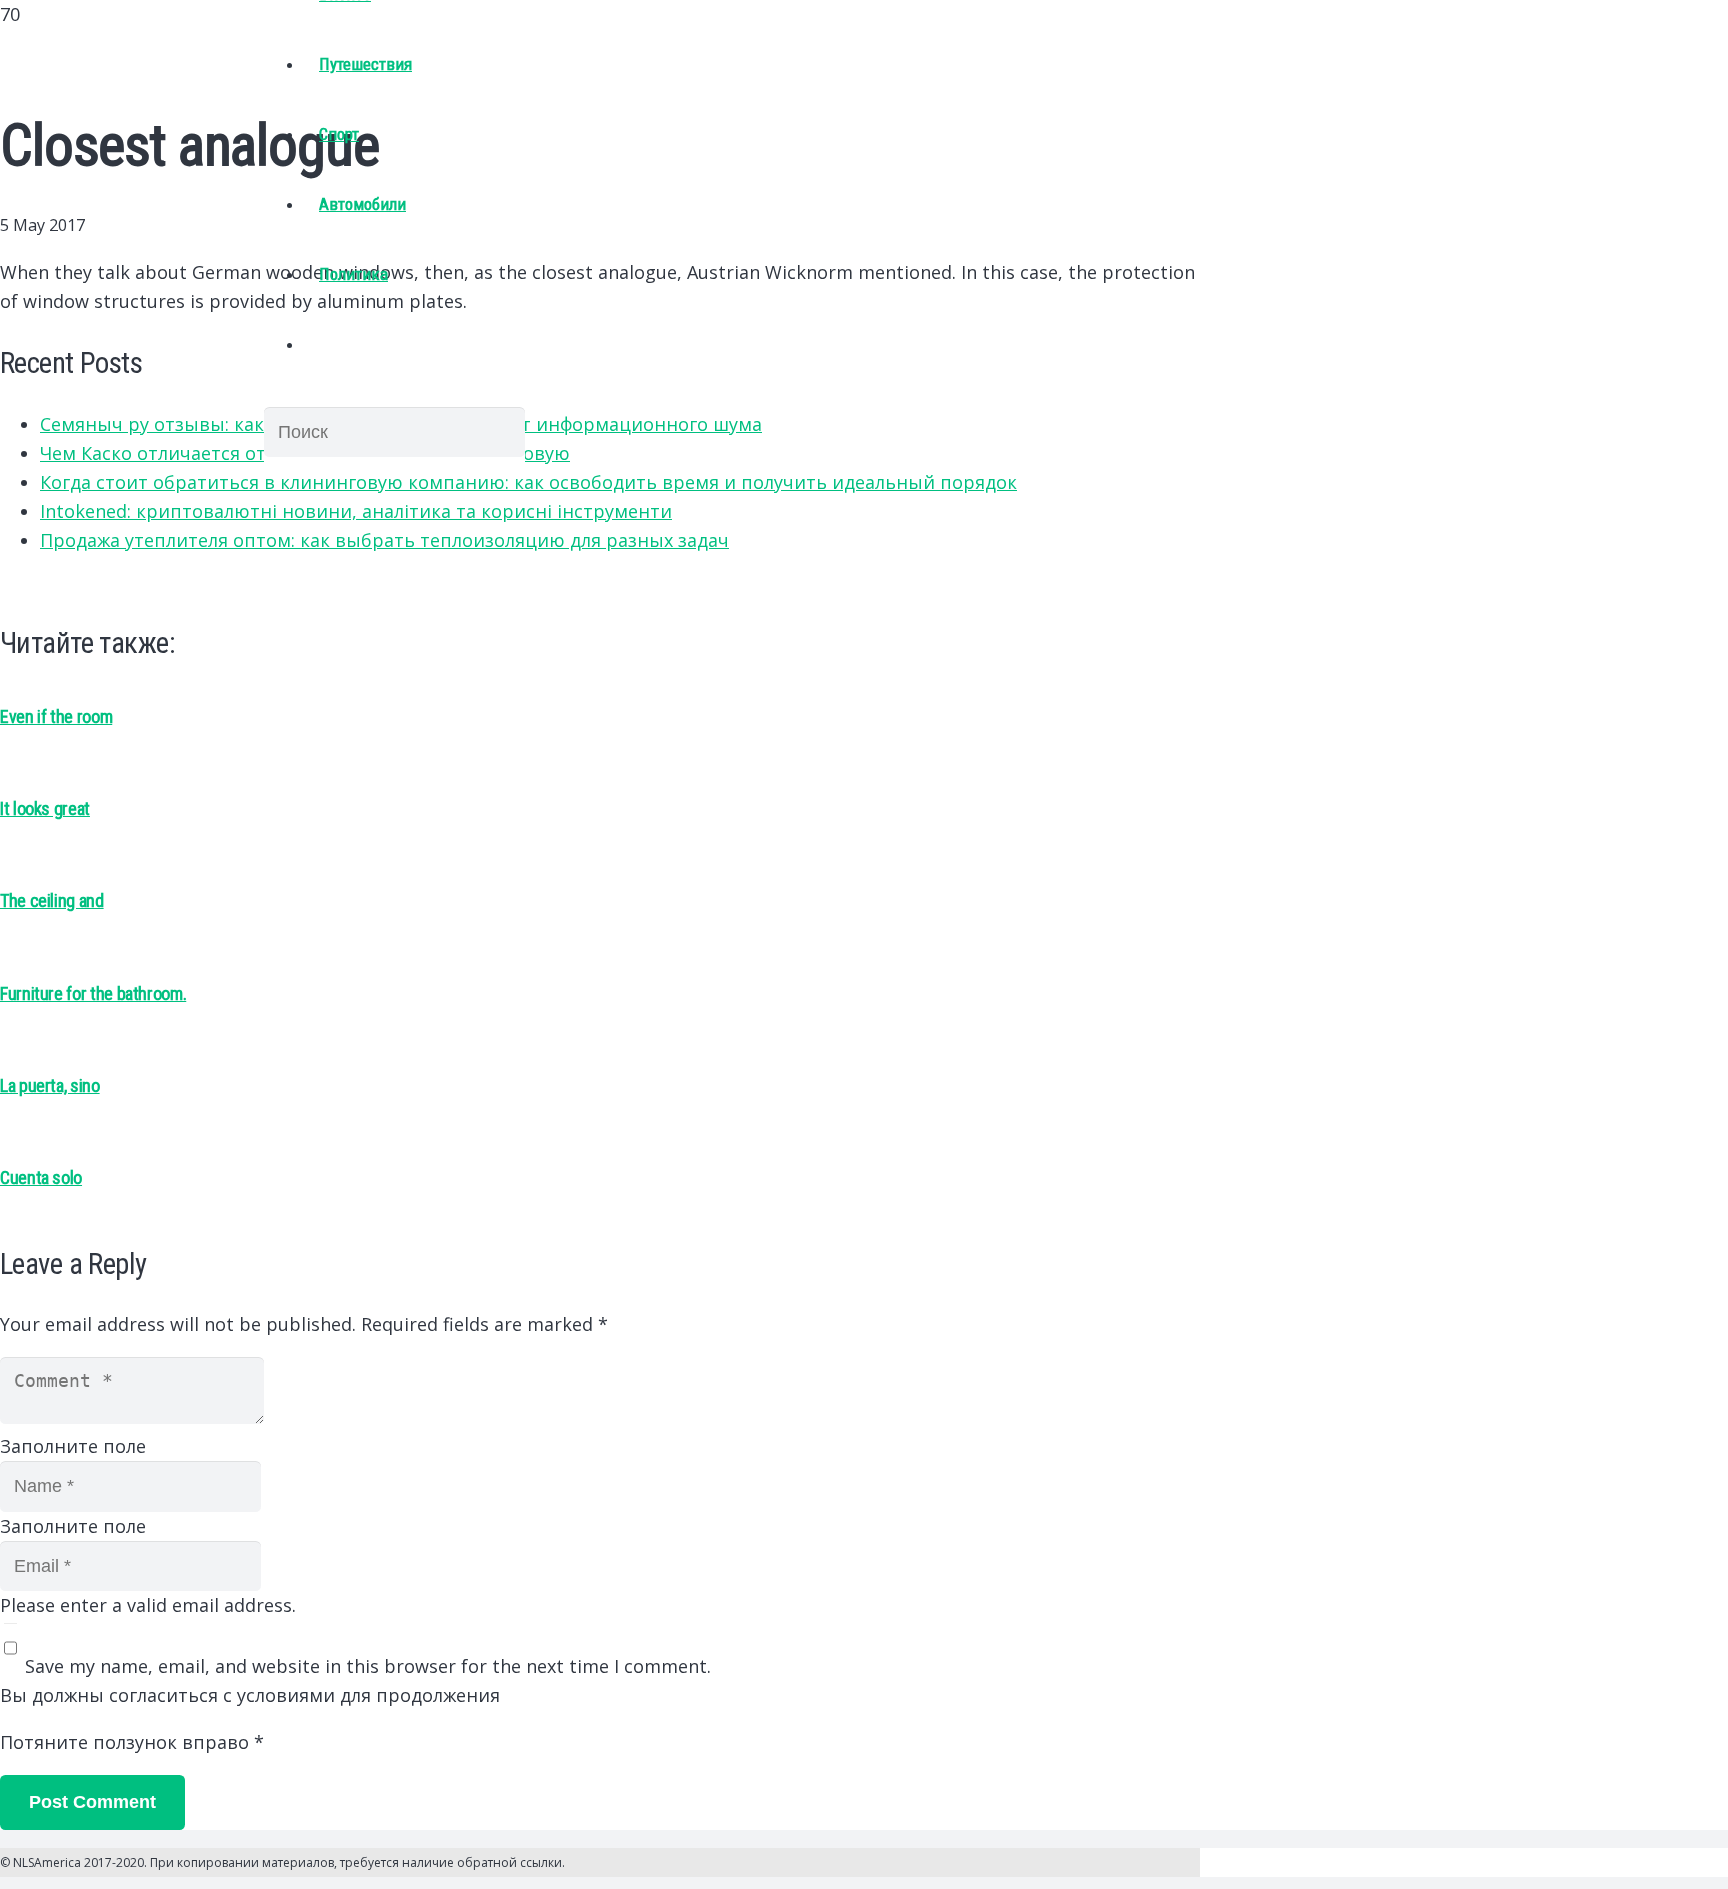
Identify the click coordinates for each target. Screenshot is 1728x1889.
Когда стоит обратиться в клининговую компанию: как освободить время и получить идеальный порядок (528, 482)
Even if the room (56, 716)
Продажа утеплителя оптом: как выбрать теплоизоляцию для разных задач (384, 540)
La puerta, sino (50, 1085)
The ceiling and (52, 900)
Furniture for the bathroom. (93, 993)
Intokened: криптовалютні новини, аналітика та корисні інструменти (356, 511)
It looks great (45, 808)
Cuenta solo (41, 1177)
